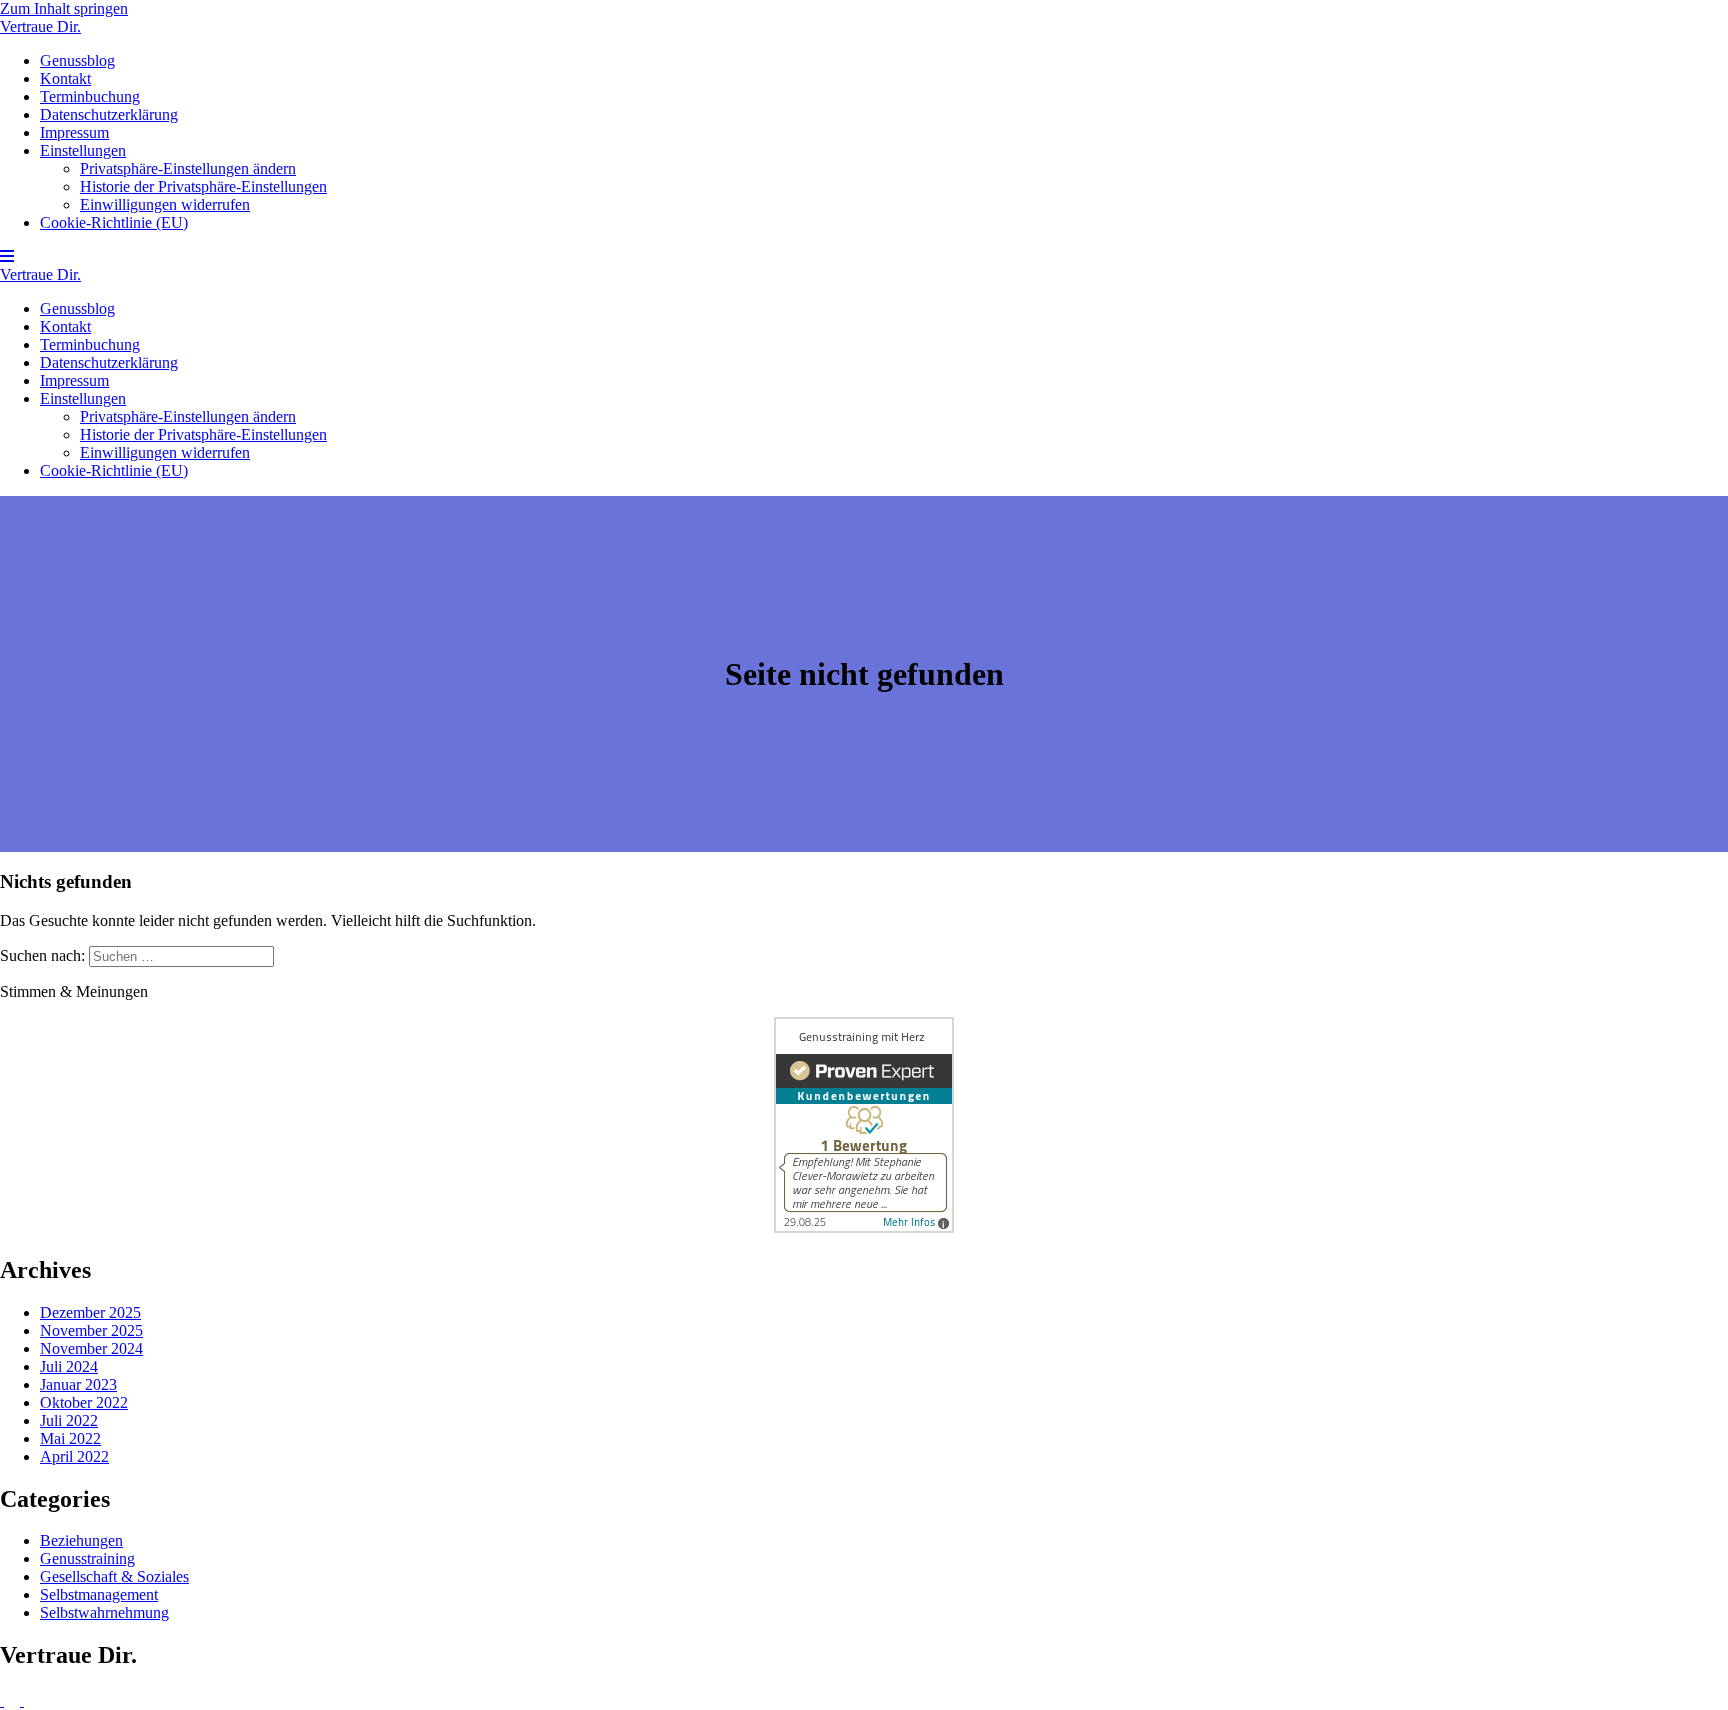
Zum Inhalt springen (64, 8)
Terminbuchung (90, 96)
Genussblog (77, 60)
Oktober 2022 (84, 1402)
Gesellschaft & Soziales (114, 1576)
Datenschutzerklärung (109, 114)
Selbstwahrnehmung (104, 1612)
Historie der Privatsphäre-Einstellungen (203, 186)
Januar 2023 (78, 1384)
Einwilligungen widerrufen (165, 204)
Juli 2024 (69, 1366)
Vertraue (40, 26)
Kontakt (65, 78)
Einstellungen (83, 150)
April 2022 (74, 1456)
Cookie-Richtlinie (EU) (114, 222)
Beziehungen (81, 1540)
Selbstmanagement (99, 1594)
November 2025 (91, 1330)
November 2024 (91, 1348)
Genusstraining (87, 1558)
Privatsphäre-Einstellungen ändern (188, 168)
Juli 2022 (69, 1420)
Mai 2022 (70, 1438)
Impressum (74, 132)
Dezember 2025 (90, 1312)
